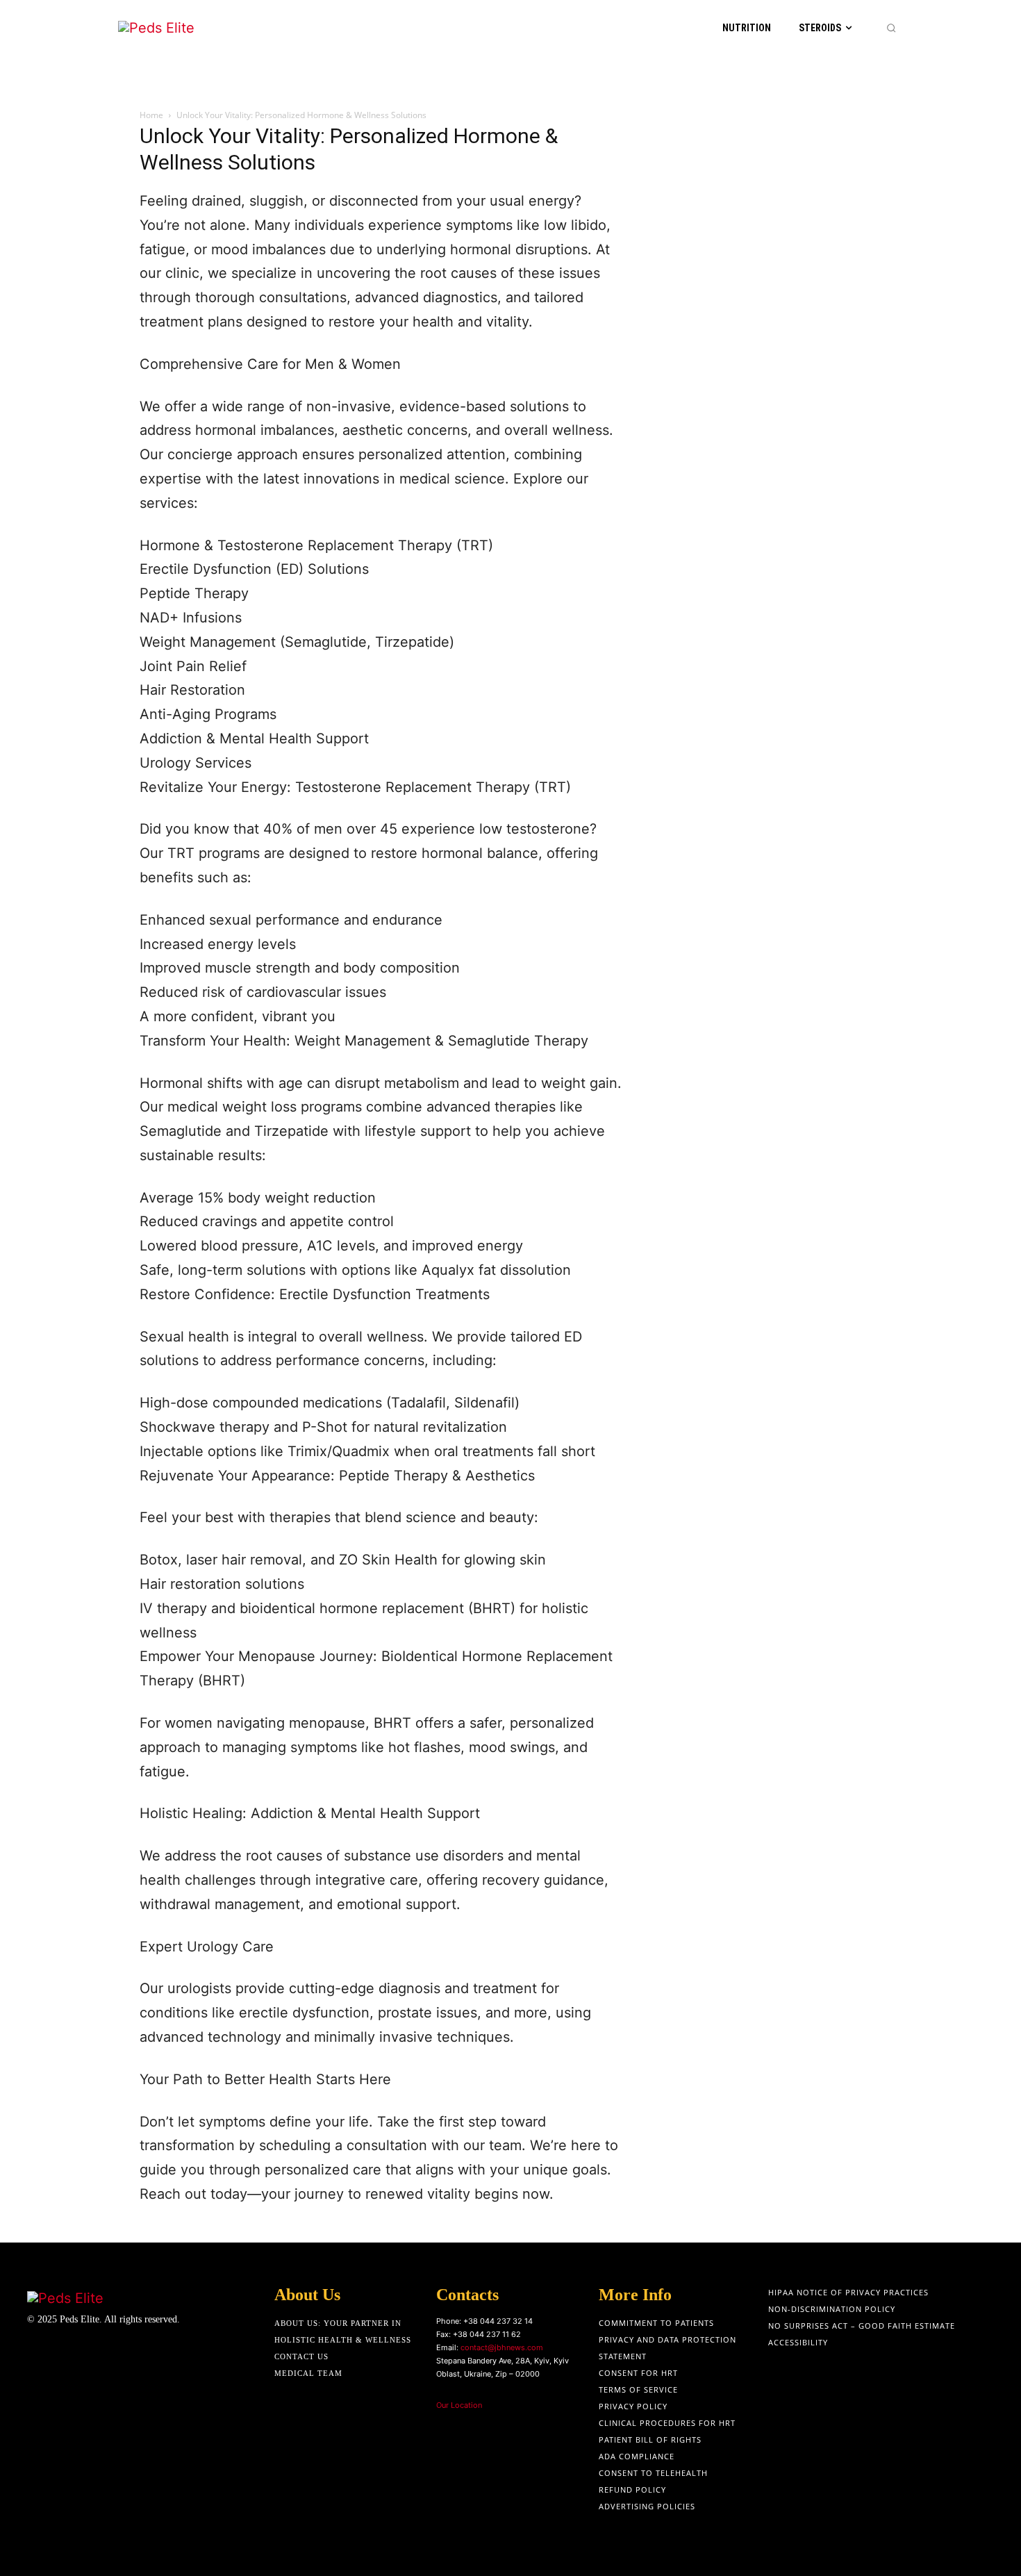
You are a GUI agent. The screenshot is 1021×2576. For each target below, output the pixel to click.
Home (151, 115)
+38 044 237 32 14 (498, 2321)
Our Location (459, 2405)
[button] (891, 28)
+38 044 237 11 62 (487, 2334)
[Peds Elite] (188, 28)
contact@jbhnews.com (502, 2347)
